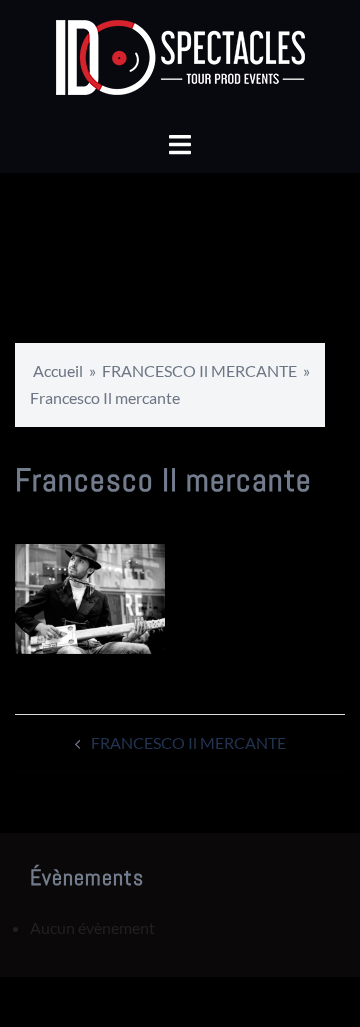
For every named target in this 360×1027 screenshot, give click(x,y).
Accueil (58, 370)
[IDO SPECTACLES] (180, 62)
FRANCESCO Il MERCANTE (199, 370)
